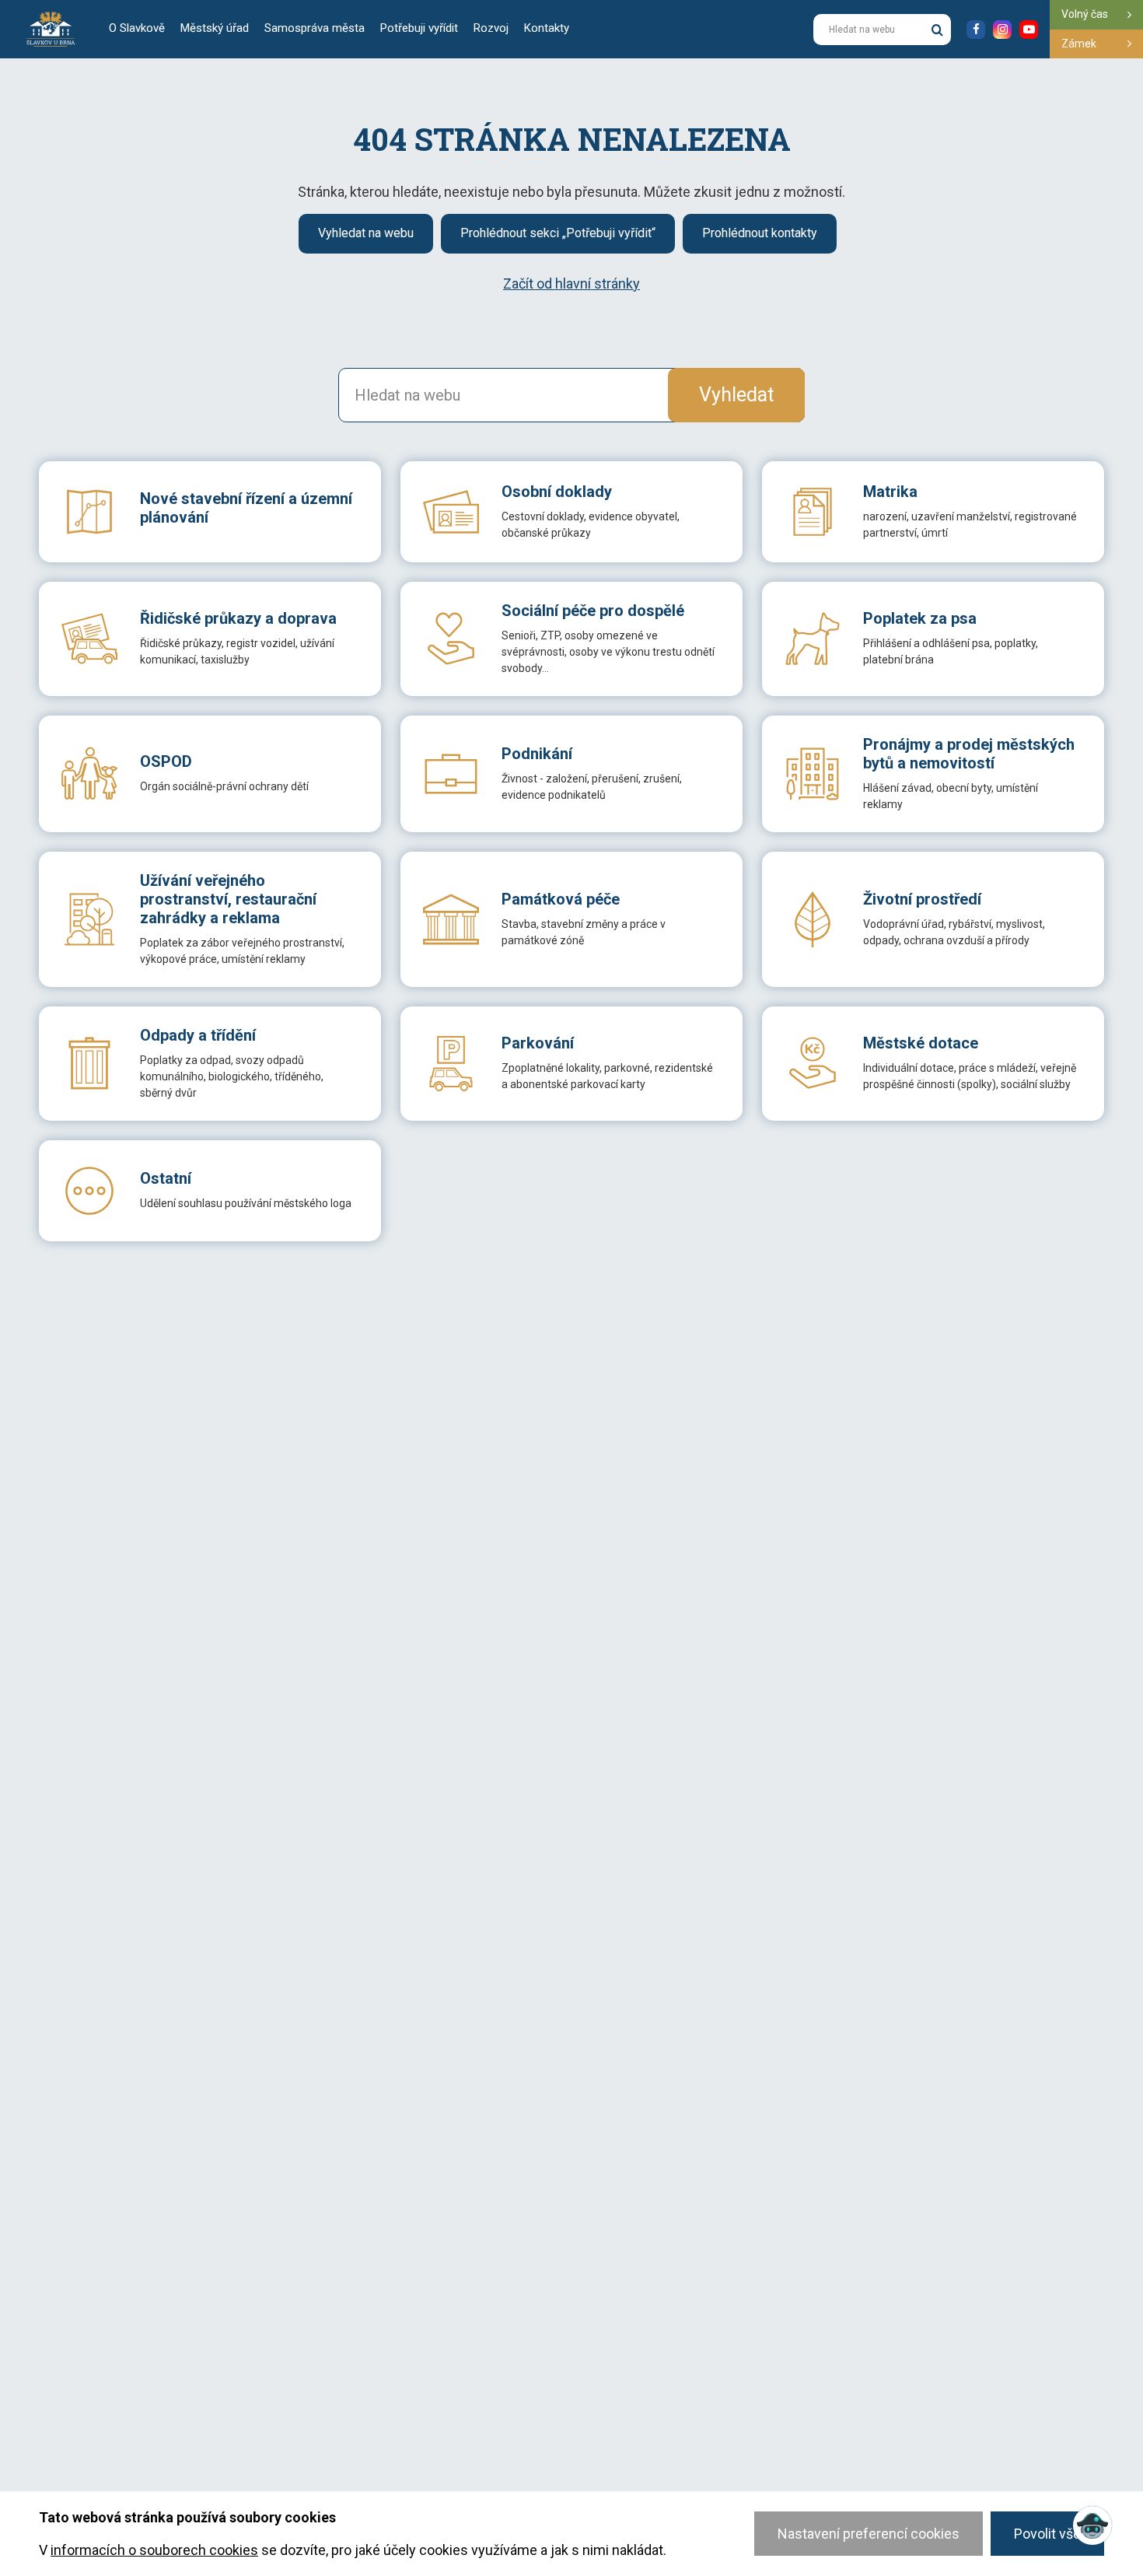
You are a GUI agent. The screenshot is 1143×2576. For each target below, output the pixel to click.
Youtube (1029, 30)
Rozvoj (491, 28)
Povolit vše (1047, 2534)
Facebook (976, 30)
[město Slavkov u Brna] (51, 28)
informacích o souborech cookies (154, 2550)
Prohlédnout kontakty (760, 233)
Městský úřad (215, 28)
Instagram (1002, 30)
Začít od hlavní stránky (571, 283)
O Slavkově (137, 28)
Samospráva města (315, 28)
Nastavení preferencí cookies (869, 2534)
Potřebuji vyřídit (419, 28)
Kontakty (547, 28)
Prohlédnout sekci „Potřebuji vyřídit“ (558, 233)
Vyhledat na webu (366, 233)
